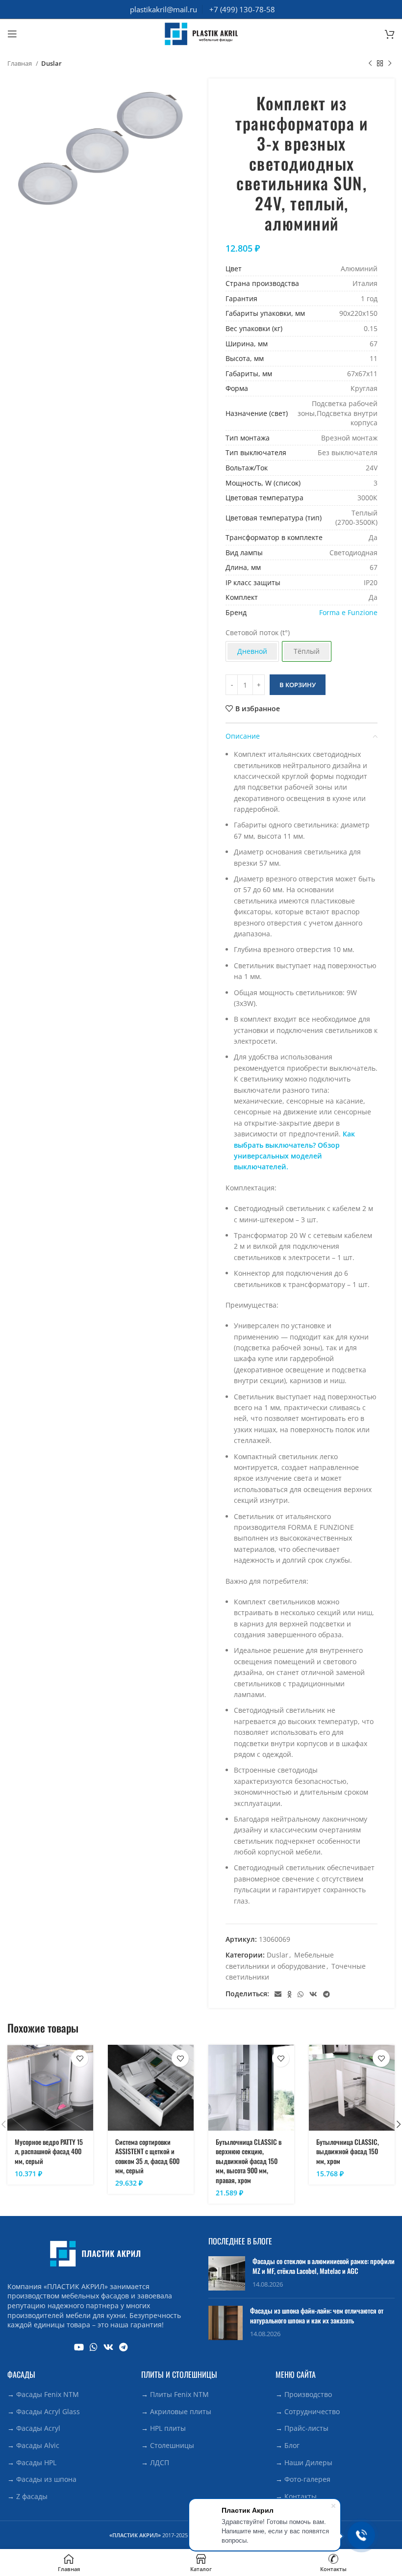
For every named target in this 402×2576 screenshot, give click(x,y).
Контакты (301, 2496)
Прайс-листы (306, 2428)
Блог (292, 2445)
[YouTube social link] (79, 2347)
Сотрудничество (312, 2411)
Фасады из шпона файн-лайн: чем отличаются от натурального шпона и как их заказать (317, 2315)
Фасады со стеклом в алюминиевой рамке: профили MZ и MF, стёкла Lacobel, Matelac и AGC (324, 2266)
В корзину (298, 685)
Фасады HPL (36, 2462)
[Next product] (390, 64)
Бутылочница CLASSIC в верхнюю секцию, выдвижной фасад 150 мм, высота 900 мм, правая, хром (249, 2161)
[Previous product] (370, 64)
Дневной (252, 651)
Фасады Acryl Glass (48, 2411)
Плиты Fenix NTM (179, 2394)
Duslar (51, 63)
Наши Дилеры (308, 2462)
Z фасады (32, 2496)
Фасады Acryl (38, 2428)
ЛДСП (160, 2462)
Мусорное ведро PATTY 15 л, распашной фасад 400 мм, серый (49, 2151)
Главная (20, 63)
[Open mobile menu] (12, 34)
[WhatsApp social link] (301, 1994)
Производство (308, 2394)
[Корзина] (390, 34)
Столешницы (172, 2445)
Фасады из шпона (46, 2479)
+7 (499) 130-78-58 (242, 9)
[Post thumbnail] (227, 2273)
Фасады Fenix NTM (48, 2394)
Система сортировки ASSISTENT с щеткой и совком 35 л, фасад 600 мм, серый (147, 2156)
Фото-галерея (307, 2479)
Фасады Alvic (38, 2445)
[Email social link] (278, 1994)
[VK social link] (313, 1994)
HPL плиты (168, 2428)
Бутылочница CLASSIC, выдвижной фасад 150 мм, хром (348, 2151)
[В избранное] (80, 2058)
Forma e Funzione (348, 612)
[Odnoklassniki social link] (289, 1994)
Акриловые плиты (181, 2411)
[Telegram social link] (327, 1994)
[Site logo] (201, 33)
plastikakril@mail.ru (163, 9)
